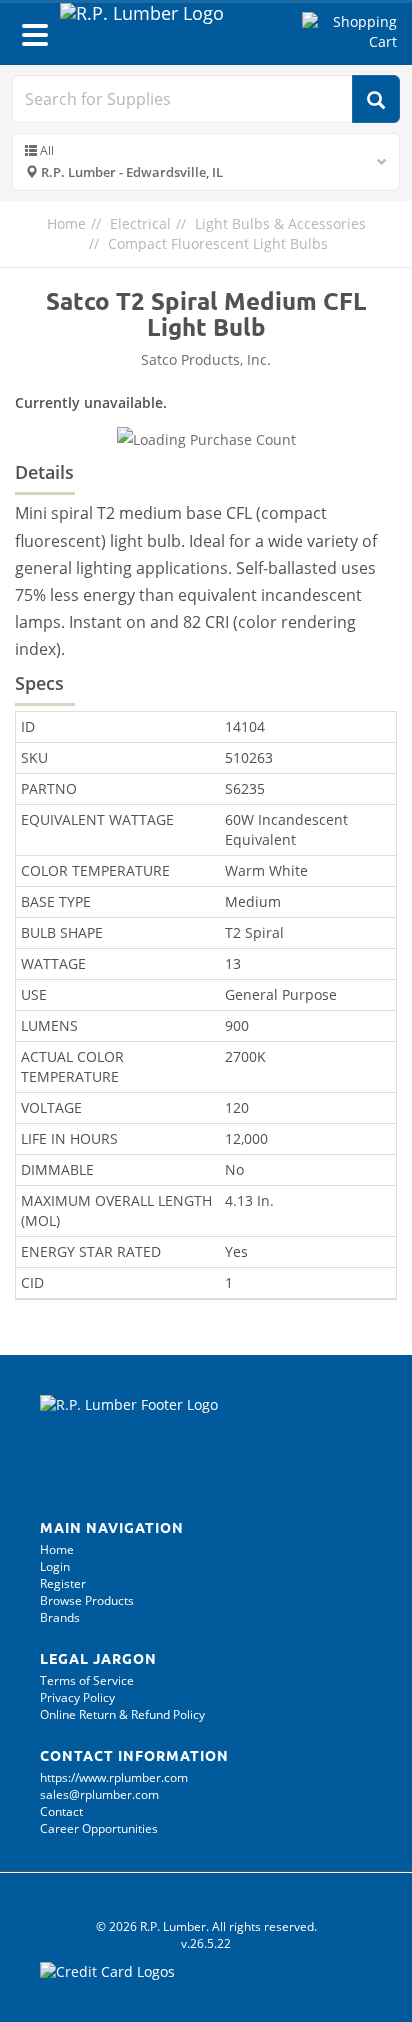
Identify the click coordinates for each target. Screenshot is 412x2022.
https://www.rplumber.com (114, 1777)
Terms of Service (87, 1680)
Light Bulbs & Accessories (280, 223)
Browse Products (87, 1600)
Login (55, 1566)
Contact (61, 1811)
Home (66, 223)
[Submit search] (376, 99)
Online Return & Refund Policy (122, 1714)
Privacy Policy (77, 1697)
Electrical (140, 223)
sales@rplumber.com (99, 1794)
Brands (60, 1617)
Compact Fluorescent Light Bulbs (218, 243)
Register (63, 1583)
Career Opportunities (99, 1828)
